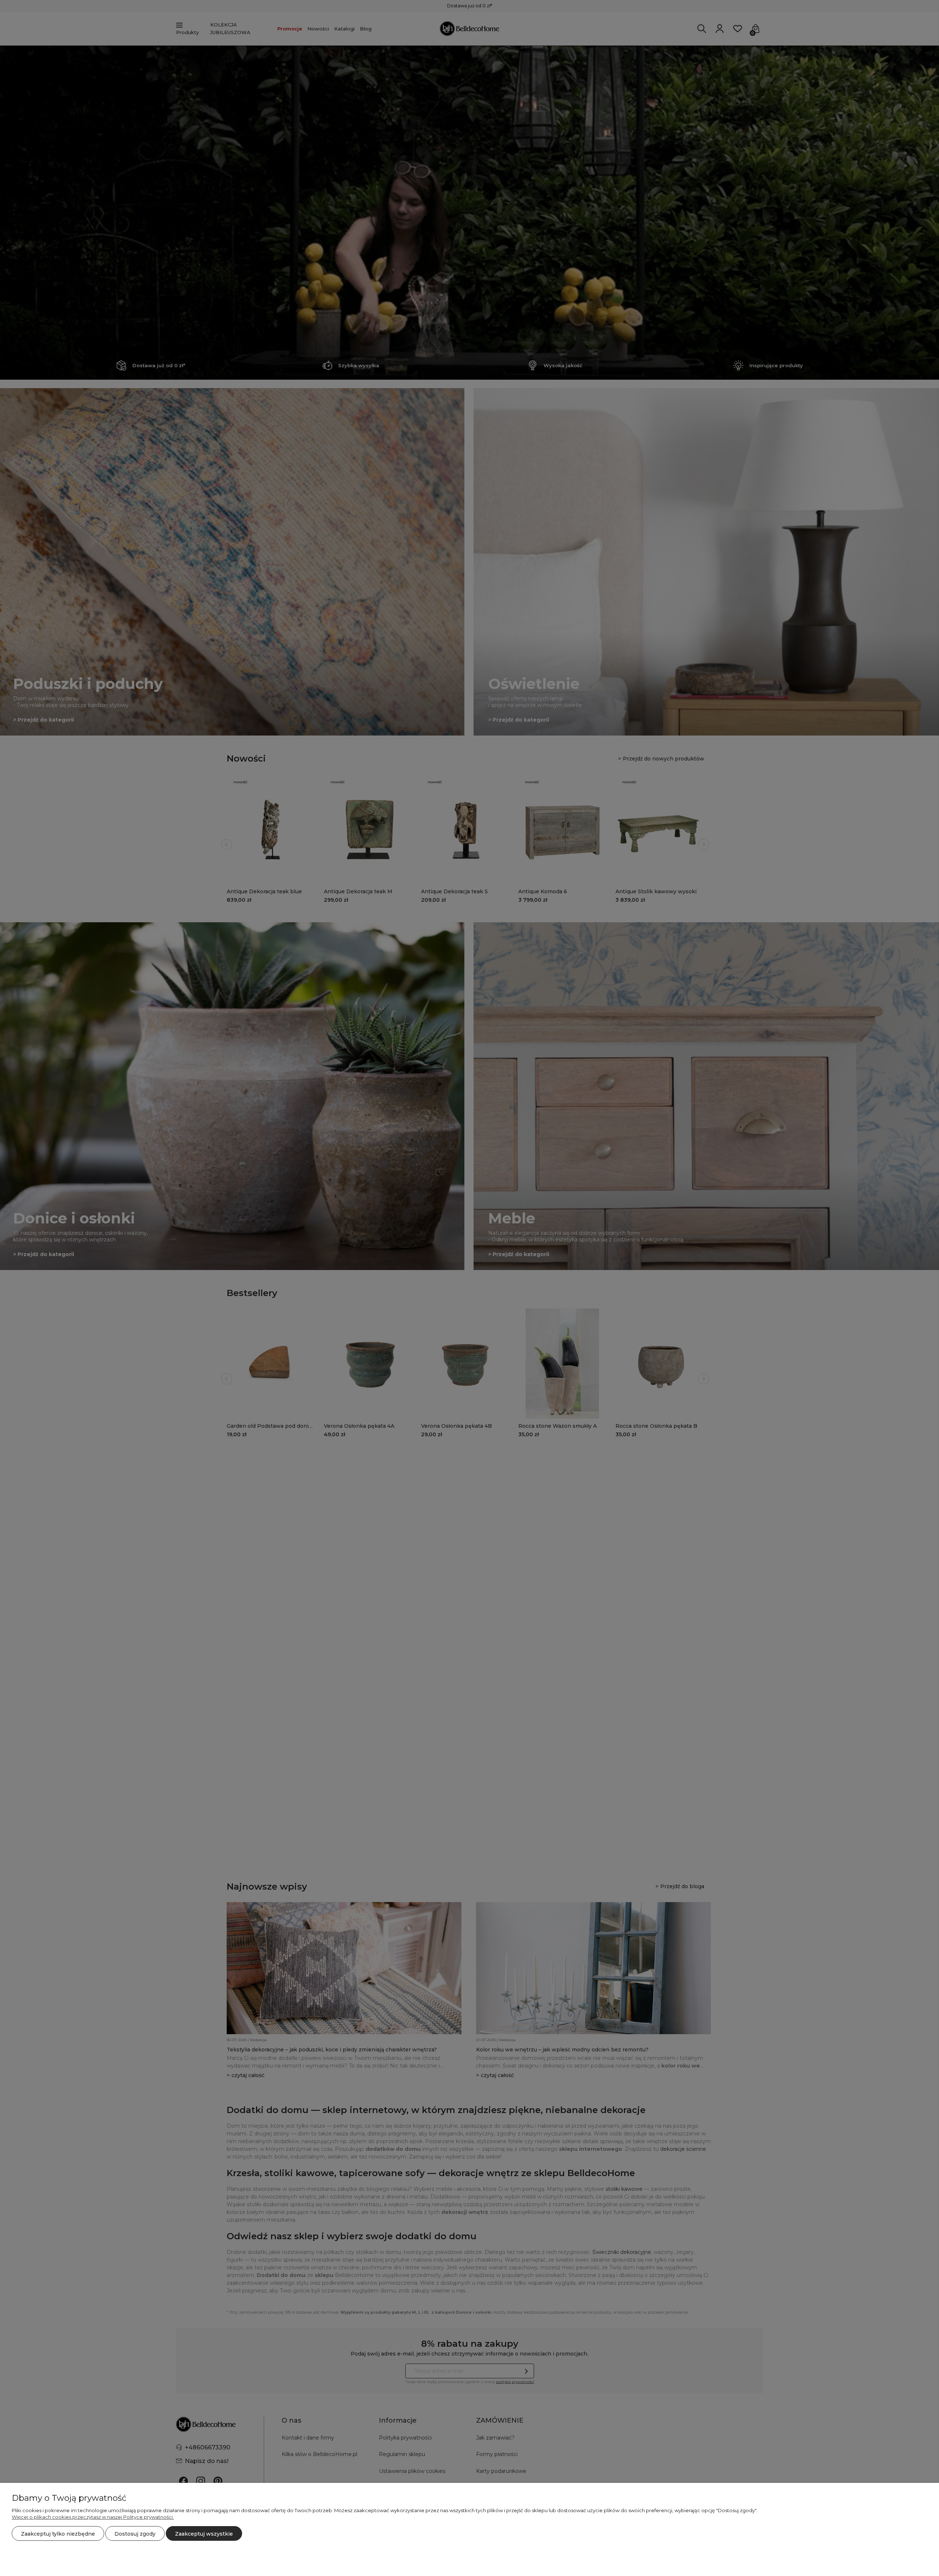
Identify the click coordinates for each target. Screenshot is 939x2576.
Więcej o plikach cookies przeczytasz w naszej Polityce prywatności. (93, 2517)
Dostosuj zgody (135, 2534)
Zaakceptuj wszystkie (204, 2534)
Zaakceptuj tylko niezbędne (58, 2534)
